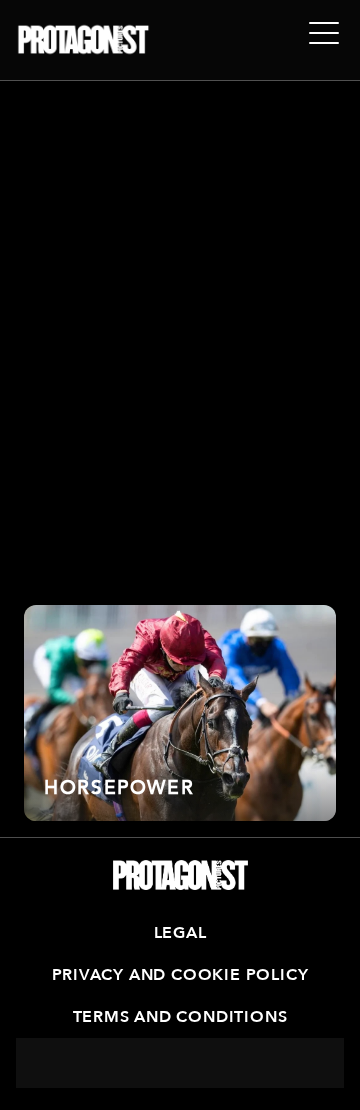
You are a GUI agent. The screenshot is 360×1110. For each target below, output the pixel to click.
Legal (180, 933)
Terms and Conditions (180, 1017)
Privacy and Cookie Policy (180, 975)
